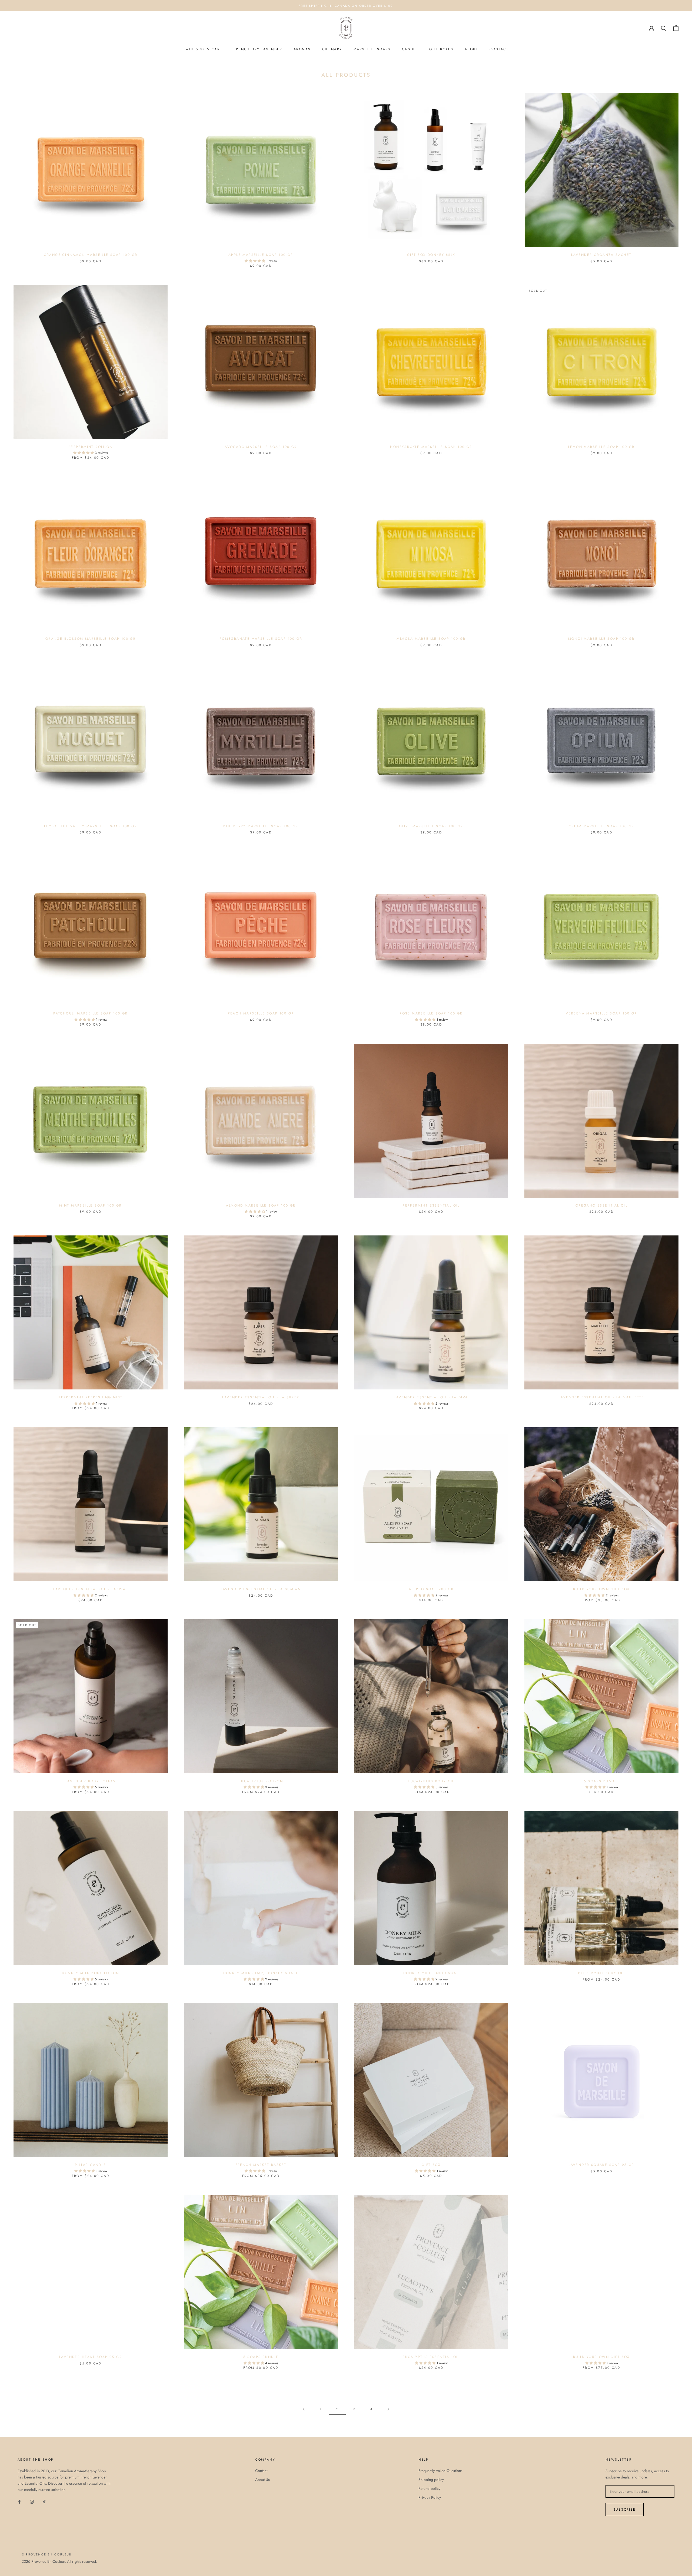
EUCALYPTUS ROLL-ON (261, 1781)
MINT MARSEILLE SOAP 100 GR (90, 1205)
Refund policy (429, 2488)
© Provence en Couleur (46, 2554)
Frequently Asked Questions (440, 2471)
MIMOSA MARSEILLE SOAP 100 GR (431, 639)
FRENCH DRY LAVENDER (258, 49)
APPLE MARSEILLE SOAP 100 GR (261, 255)
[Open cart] (676, 28)
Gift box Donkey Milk (431, 255)
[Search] (664, 28)
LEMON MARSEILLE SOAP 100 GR (601, 447)
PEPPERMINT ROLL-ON (91, 447)
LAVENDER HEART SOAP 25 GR (91, 2357)
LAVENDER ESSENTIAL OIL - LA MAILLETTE (601, 1397)
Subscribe (625, 2510)
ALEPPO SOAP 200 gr (431, 1589)
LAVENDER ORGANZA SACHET (601, 255)
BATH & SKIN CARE (203, 49)
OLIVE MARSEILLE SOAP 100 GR (431, 826)
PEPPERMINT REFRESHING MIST (90, 1397)
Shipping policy (431, 2480)
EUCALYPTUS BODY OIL (431, 1781)
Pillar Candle (90, 2165)
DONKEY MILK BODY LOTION (90, 1973)
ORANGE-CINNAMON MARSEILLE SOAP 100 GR (91, 255)
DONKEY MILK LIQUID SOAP (431, 1973)
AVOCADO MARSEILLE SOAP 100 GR (261, 447)
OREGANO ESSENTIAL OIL (601, 1205)
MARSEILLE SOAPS (372, 49)
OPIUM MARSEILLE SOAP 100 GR (602, 826)
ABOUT (471, 49)
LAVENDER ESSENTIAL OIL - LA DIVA (431, 1397)
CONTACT (499, 49)
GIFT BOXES (441, 49)
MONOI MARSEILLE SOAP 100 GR (601, 639)
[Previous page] (304, 2409)
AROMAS (302, 49)
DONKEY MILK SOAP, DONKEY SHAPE (261, 1973)
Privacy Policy (430, 2497)
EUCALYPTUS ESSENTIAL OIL (431, 2357)
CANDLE (410, 49)
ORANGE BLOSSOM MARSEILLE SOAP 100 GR (91, 639)
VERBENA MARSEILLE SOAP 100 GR (601, 1013)
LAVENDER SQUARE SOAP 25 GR (601, 2165)
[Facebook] (19, 2501)
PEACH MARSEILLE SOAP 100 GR (261, 1013)
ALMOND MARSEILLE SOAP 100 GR (261, 1205)
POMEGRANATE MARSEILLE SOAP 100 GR (261, 639)
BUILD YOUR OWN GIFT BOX (601, 1589)
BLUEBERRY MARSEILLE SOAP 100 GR (261, 826)
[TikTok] (44, 2501)
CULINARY (332, 49)
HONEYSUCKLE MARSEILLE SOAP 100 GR (431, 447)
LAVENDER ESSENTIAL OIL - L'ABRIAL (90, 1589)
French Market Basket (261, 2165)
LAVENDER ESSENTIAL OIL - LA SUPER (261, 1397)
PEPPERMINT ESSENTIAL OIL (431, 1205)
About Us (262, 2480)
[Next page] (388, 2409)
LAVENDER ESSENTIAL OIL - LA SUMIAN (261, 1589)
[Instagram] (32, 2501)
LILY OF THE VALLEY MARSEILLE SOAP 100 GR (91, 826)
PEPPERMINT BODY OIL (601, 1973)
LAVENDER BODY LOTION (91, 1781)
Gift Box (431, 2165)
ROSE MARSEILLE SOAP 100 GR (431, 1013)
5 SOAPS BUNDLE (602, 1781)
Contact (261, 2471)
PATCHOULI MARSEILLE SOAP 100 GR (90, 1013)
